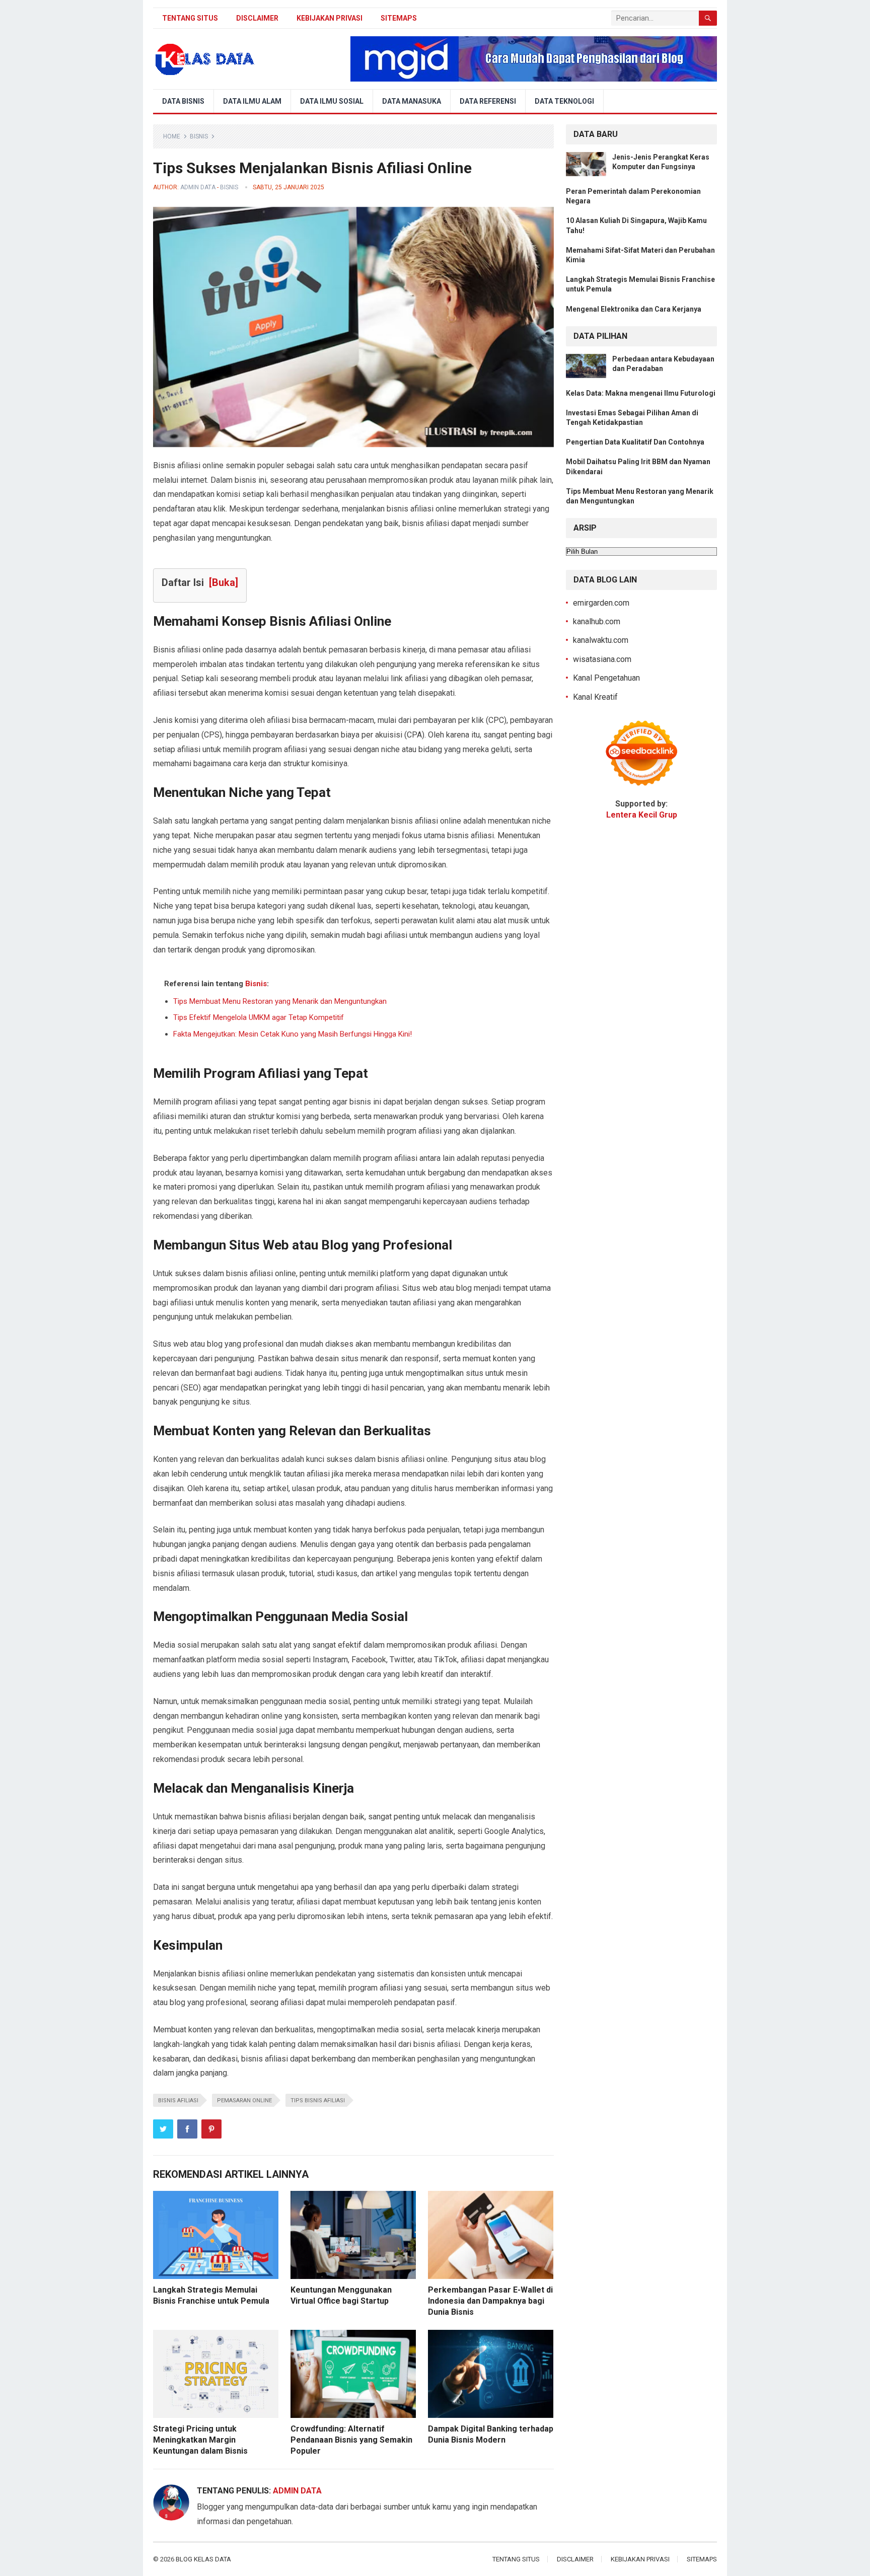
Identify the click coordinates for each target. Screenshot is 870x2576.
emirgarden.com (601, 603)
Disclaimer (257, 18)
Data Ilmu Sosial (332, 101)
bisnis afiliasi (178, 2101)
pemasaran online (244, 2101)
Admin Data (198, 187)
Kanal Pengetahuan (606, 678)
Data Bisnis (183, 101)
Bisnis (199, 136)
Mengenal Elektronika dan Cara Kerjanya (634, 309)
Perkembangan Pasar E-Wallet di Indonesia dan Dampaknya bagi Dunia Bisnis (490, 2301)
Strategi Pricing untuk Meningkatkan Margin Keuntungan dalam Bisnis (200, 2440)
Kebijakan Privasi (330, 18)
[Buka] (224, 582)
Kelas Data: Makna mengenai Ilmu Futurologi (641, 393)
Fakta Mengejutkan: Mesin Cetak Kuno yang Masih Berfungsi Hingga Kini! (293, 1034)
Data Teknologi (564, 101)
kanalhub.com (597, 621)
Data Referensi (488, 101)
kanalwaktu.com (601, 640)
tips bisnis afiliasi (318, 2101)
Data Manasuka (412, 101)
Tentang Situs (190, 18)
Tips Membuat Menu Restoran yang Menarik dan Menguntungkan (280, 1001)
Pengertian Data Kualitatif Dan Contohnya (635, 442)
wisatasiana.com (602, 659)
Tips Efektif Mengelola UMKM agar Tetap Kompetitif (259, 1017)
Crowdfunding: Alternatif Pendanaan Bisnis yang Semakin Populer (351, 2440)
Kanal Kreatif (595, 697)
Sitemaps (399, 18)
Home (172, 136)
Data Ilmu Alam (252, 101)
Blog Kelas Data (203, 2559)
